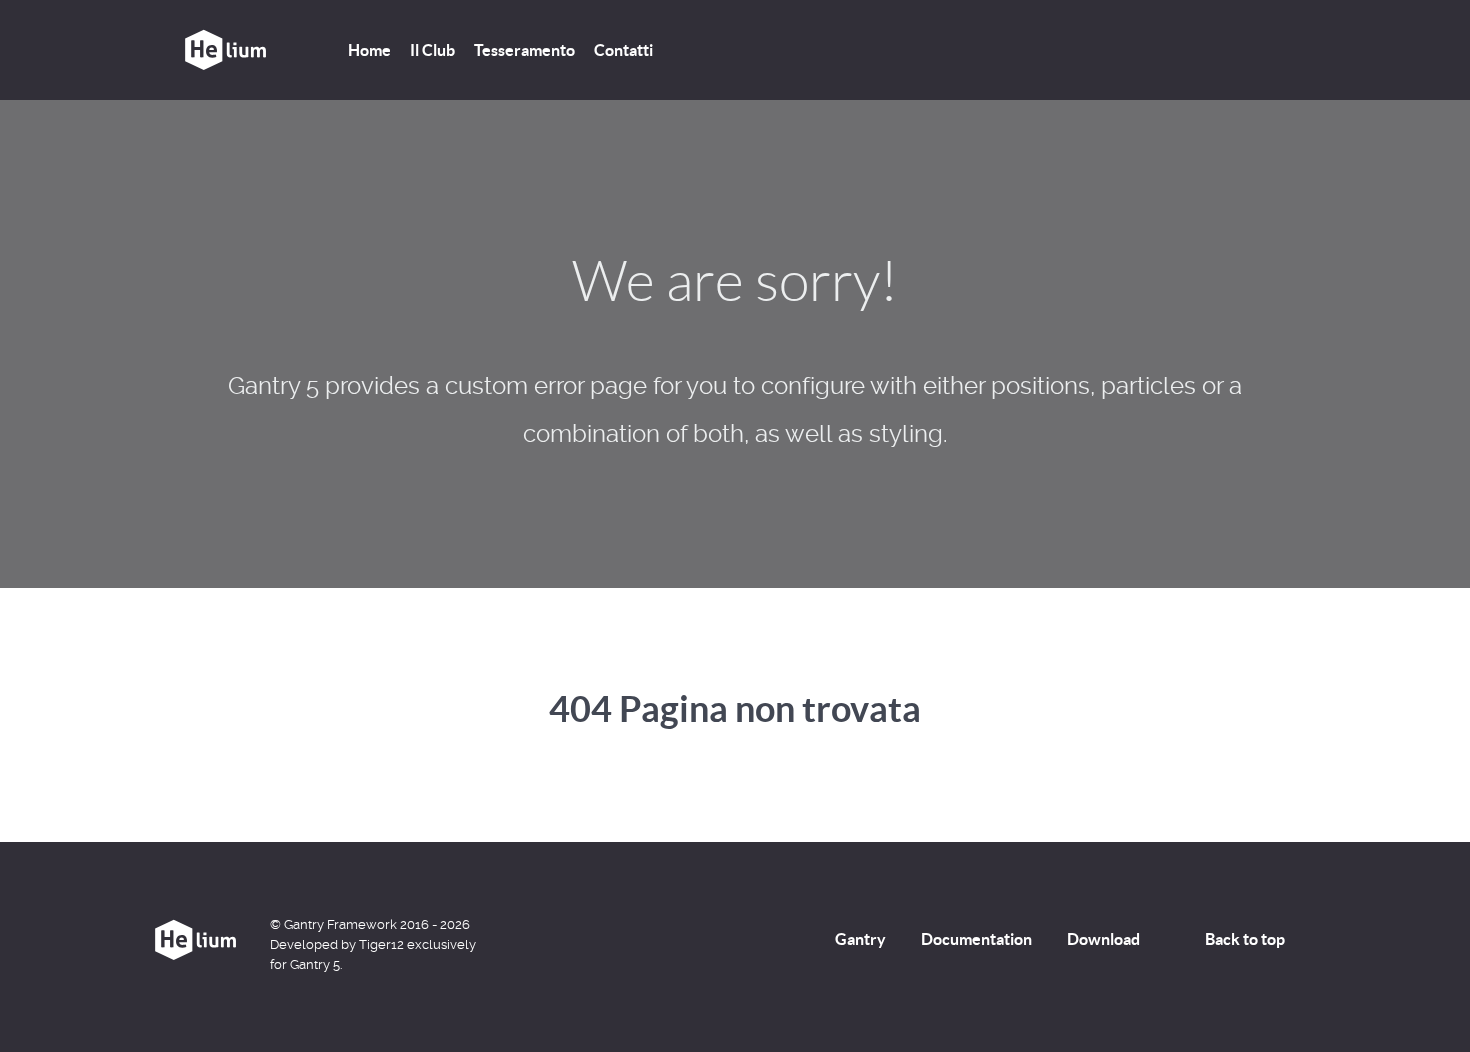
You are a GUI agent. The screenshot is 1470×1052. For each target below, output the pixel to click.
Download (1103, 939)
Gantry (860, 939)
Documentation (976, 939)
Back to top (1245, 939)
